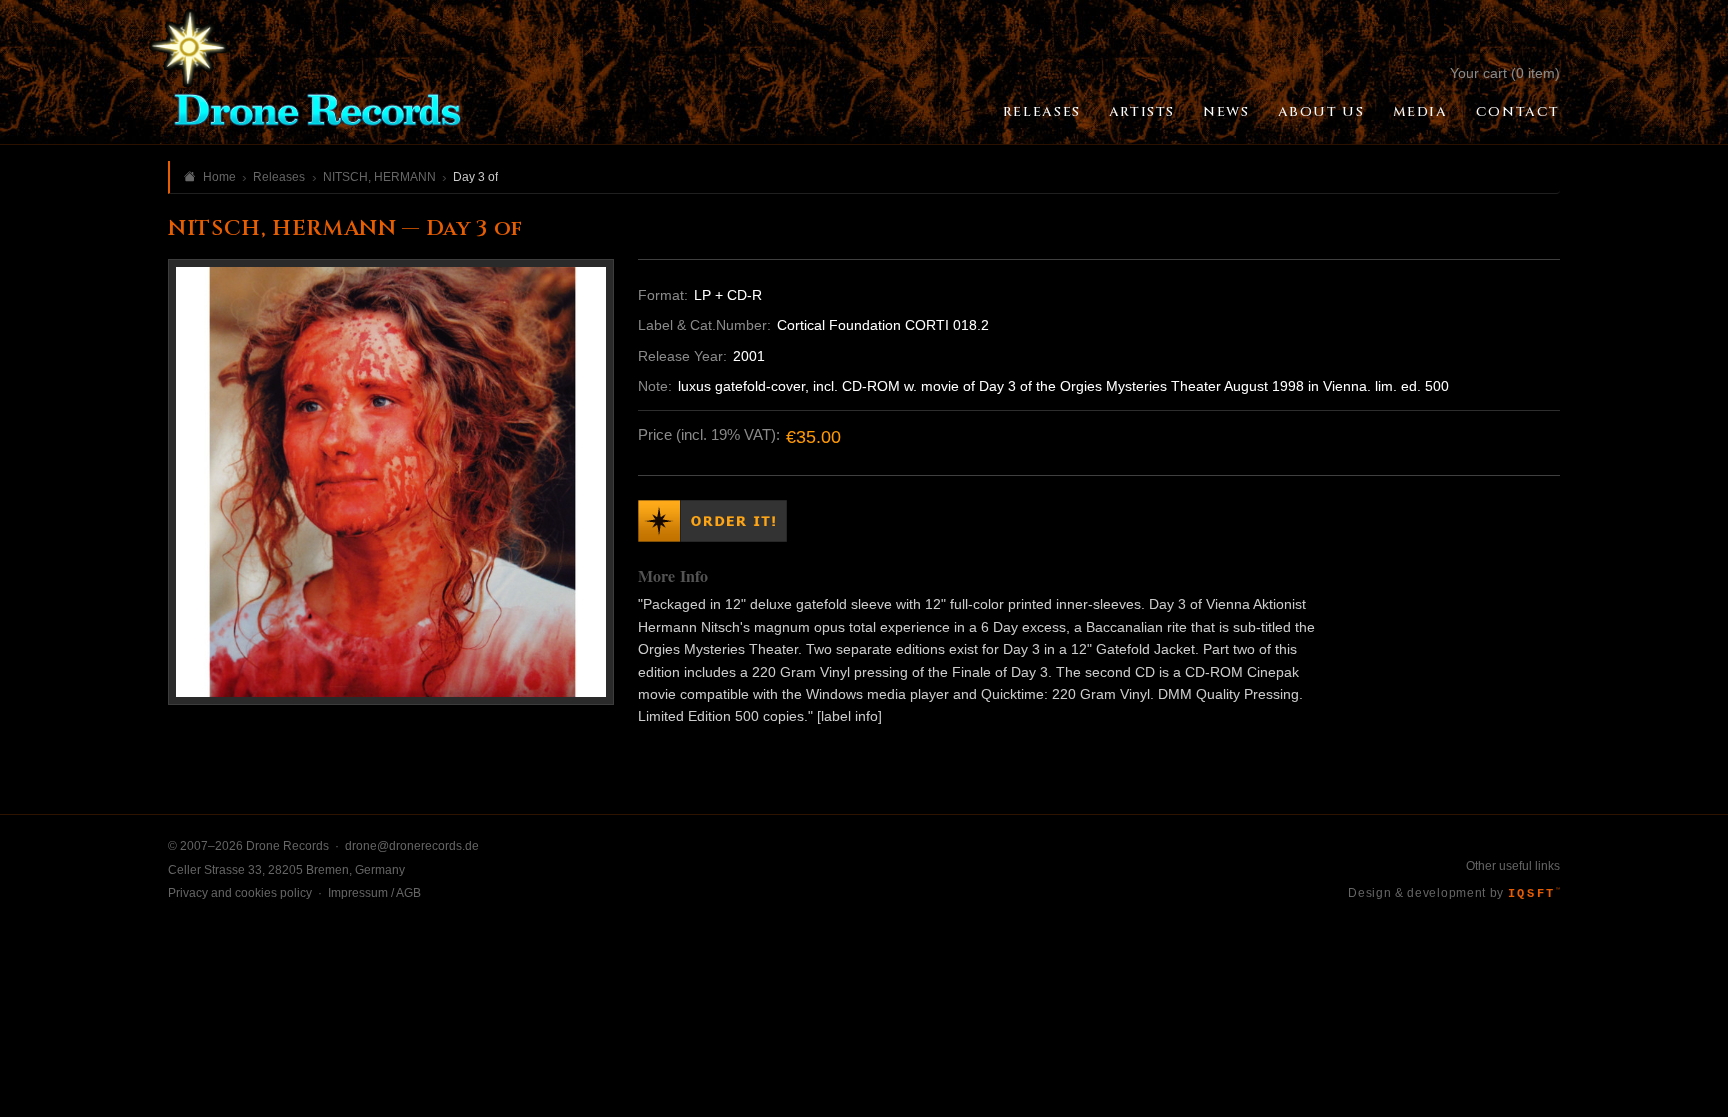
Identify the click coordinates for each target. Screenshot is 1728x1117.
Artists (1142, 112)
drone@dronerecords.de (412, 846)
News (1226, 112)
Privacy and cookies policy (240, 893)
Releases (1042, 112)
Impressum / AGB (374, 893)
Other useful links (1513, 866)
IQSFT (1534, 894)
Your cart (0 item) (1505, 73)
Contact (1518, 112)
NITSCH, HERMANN (379, 177)
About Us (1321, 112)
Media (1420, 112)
